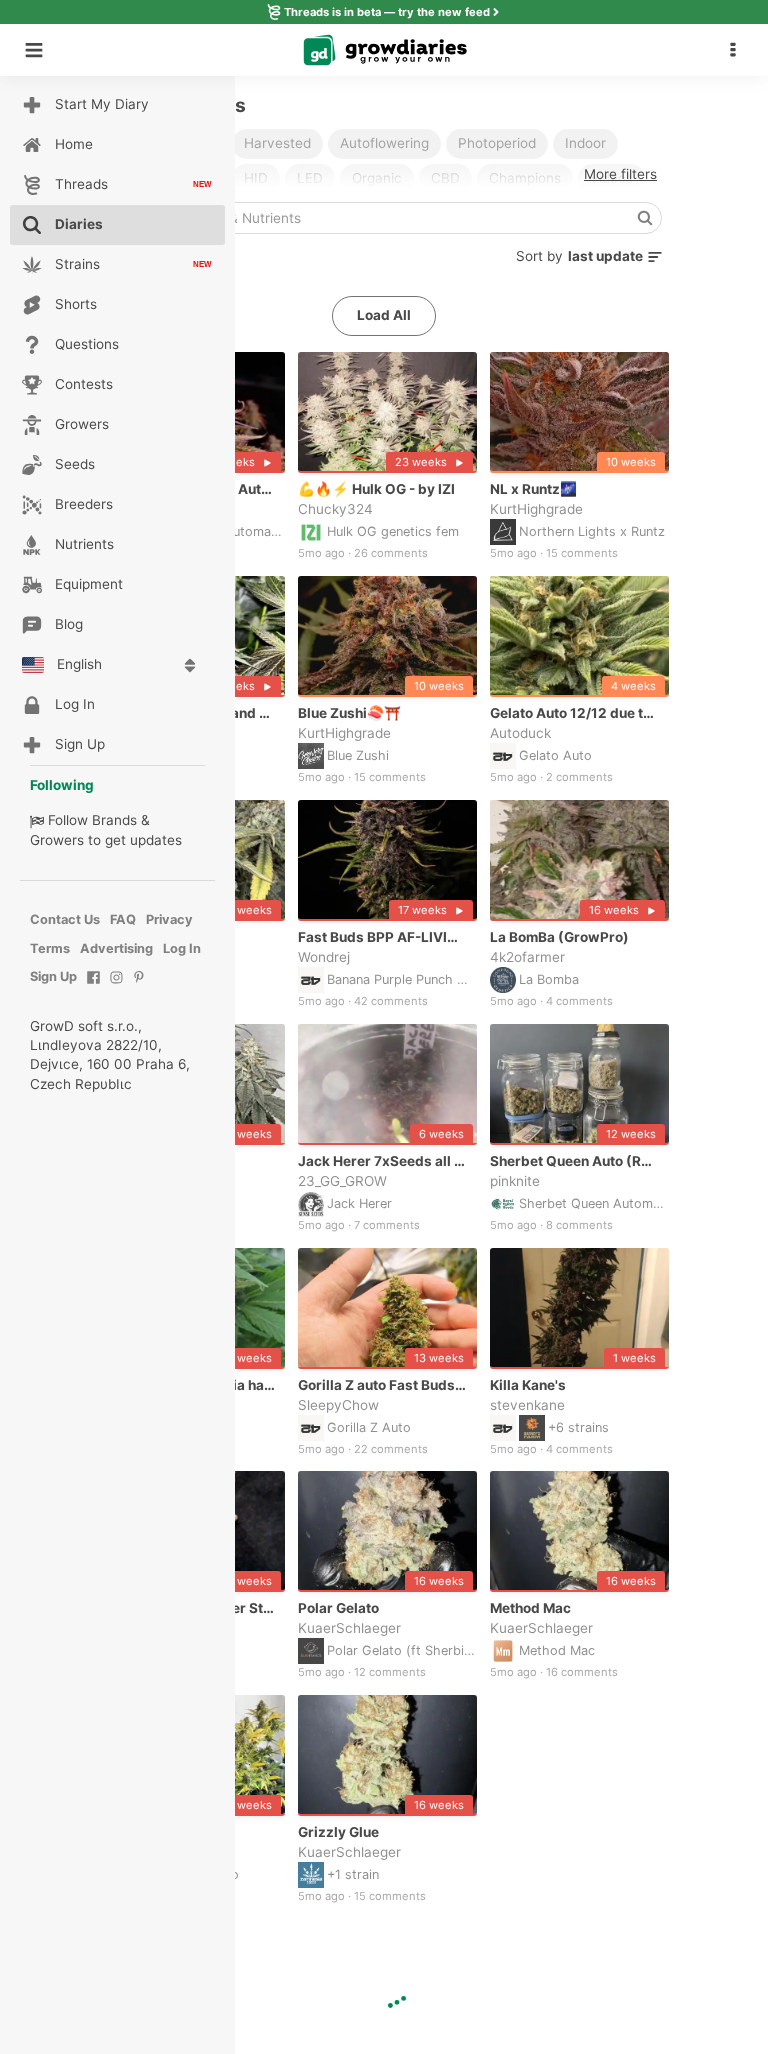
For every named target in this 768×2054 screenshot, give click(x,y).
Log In (182, 948)
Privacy (169, 919)
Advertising (116, 948)
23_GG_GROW (342, 1180)
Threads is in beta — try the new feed (387, 12)
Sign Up (53, 976)
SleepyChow (338, 1404)
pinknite (515, 1180)
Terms (50, 948)
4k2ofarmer (527, 957)
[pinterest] (139, 987)
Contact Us (65, 919)
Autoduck (520, 733)
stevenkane (527, 1404)
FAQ (123, 919)
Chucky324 (335, 509)
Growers (57, 840)
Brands (114, 820)
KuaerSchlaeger (349, 1628)
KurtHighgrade (536, 509)
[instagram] (116, 987)
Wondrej (324, 957)
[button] (738, 50)
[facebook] (93, 987)
